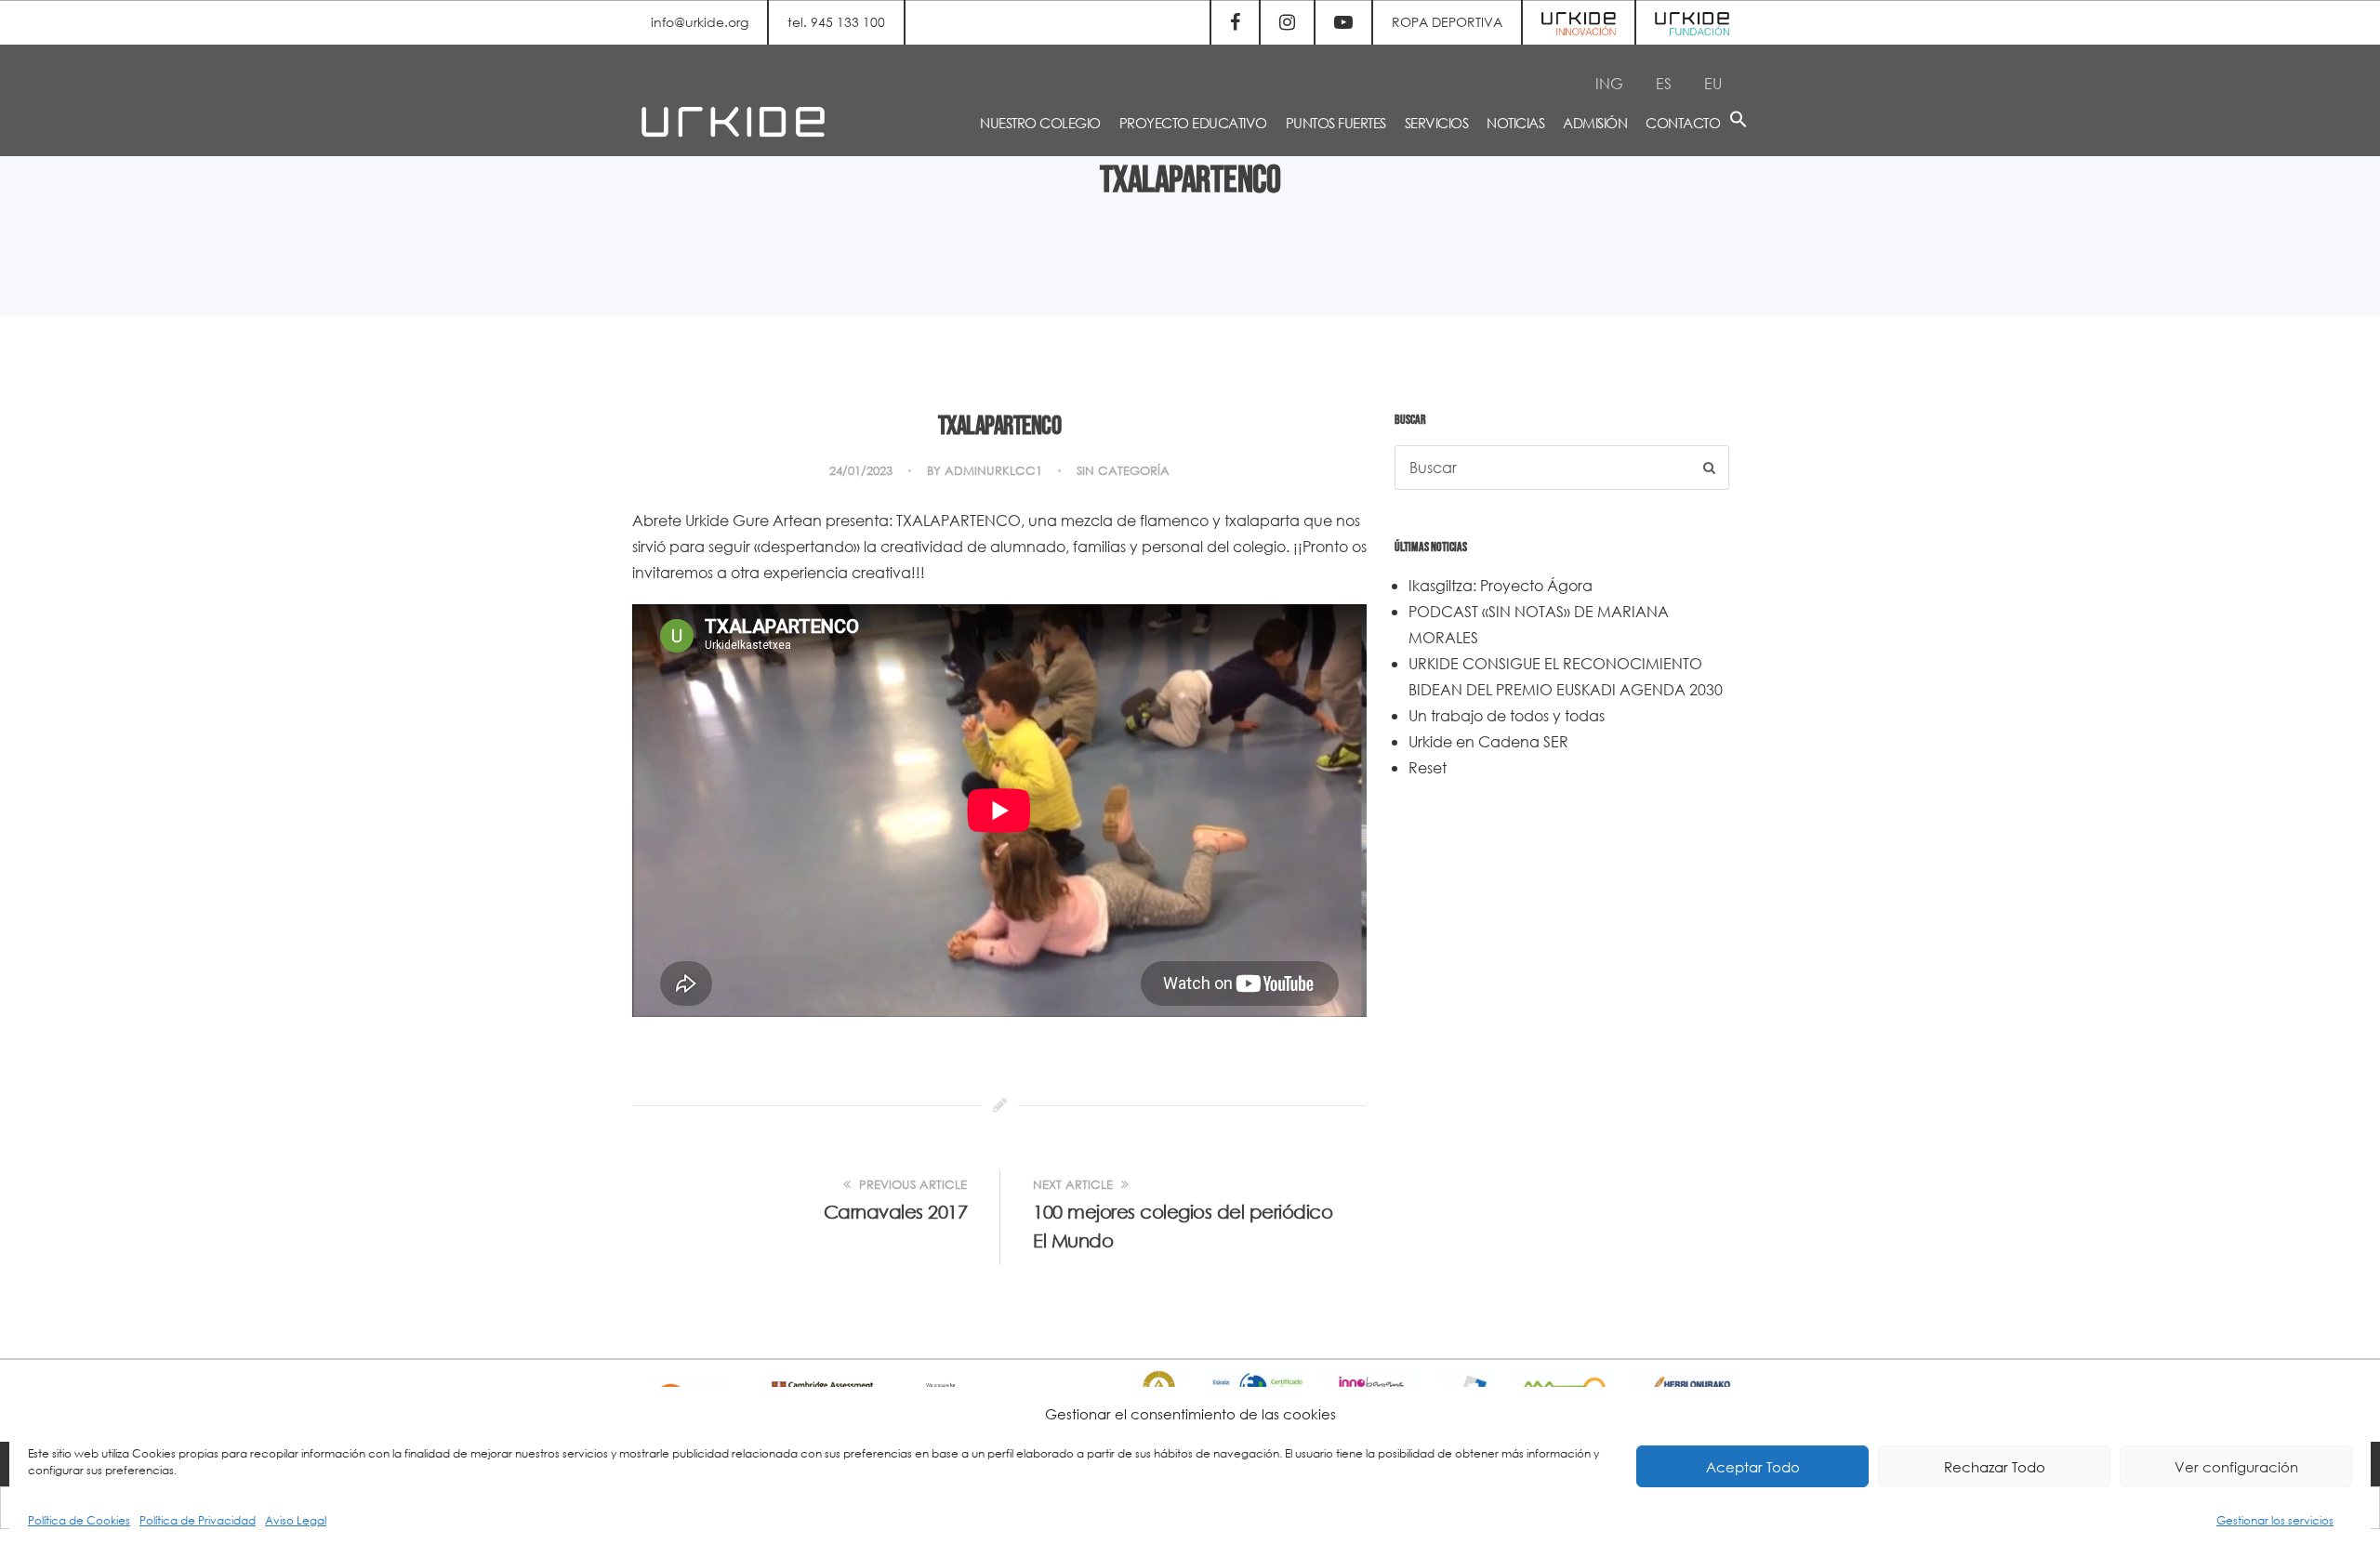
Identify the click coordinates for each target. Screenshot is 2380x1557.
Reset (1428, 767)
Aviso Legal (296, 1520)
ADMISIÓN (1595, 123)
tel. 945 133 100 (836, 22)
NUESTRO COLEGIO (1040, 123)
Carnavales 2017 (896, 1212)
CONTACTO (1683, 123)
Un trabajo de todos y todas (1507, 715)
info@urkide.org (700, 22)
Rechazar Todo (1995, 1467)
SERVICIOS (1437, 123)
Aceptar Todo (1753, 1467)
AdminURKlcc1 (993, 471)
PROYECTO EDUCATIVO (1193, 123)
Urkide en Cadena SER (1488, 741)
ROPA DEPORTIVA (1447, 22)
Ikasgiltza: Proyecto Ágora (1501, 585)
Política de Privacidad (198, 1520)
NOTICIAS (1515, 123)
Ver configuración (2236, 1467)
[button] (1739, 122)
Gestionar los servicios (2275, 1520)
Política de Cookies (79, 1520)
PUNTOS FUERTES (1336, 123)
